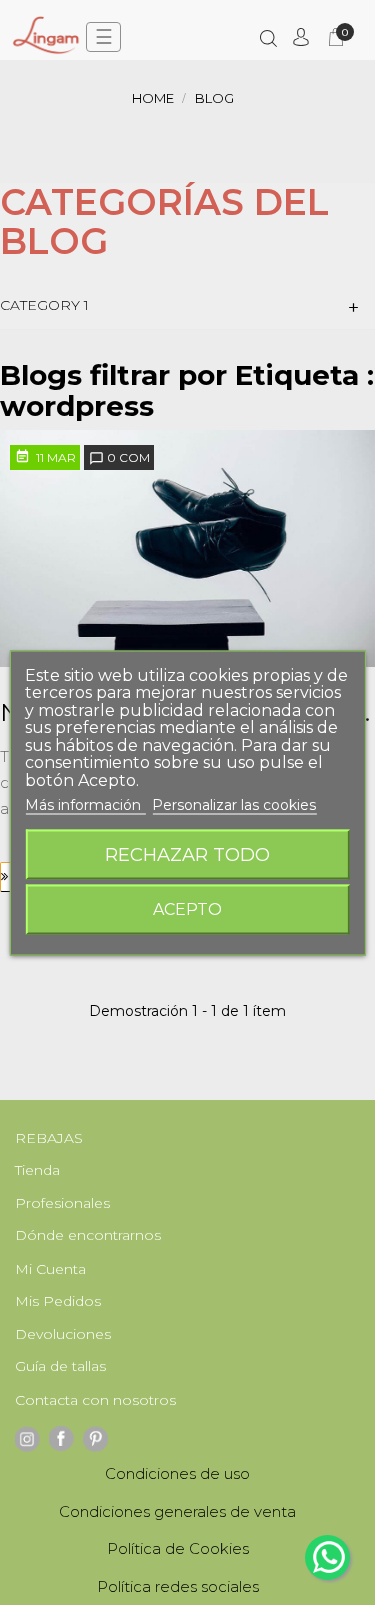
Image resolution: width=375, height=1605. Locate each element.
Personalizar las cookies (234, 805)
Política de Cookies (178, 1548)
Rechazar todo (187, 853)
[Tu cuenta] (301, 37)
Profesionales (62, 1203)
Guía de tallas (60, 1366)
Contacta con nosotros (95, 1400)
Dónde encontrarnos (88, 1235)
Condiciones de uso (177, 1473)
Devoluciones (63, 1334)
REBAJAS (49, 1138)
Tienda (37, 1170)
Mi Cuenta (50, 1269)
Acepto (187, 908)
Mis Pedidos (58, 1301)
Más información (85, 805)
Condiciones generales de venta (177, 1511)
